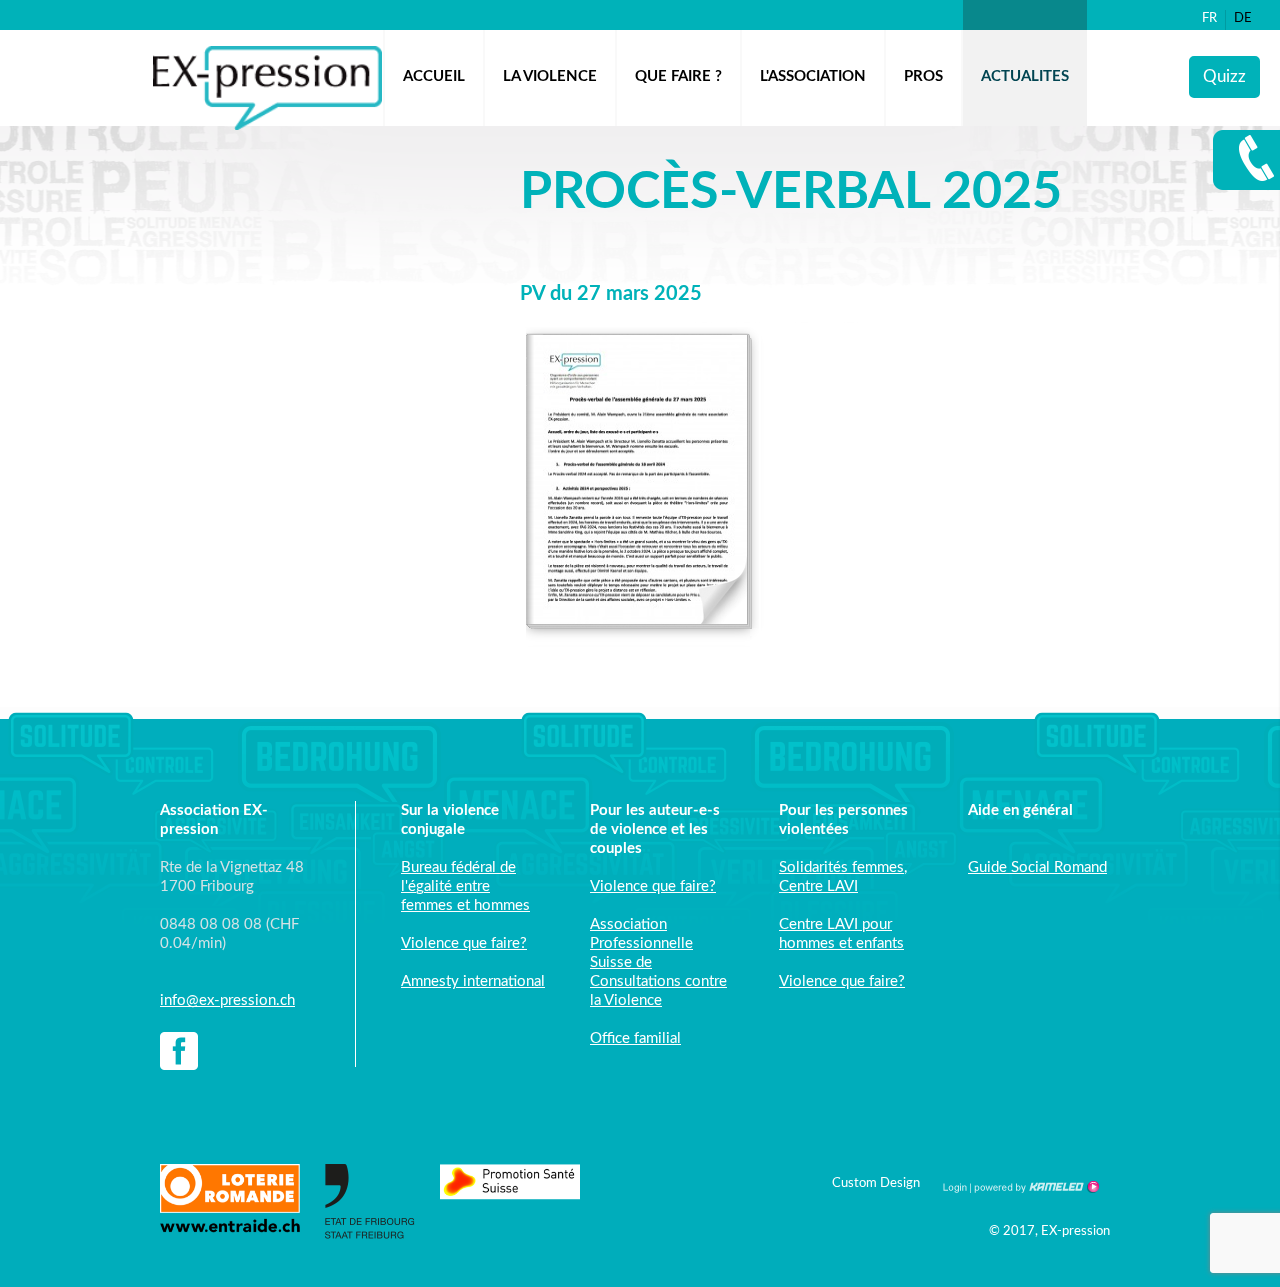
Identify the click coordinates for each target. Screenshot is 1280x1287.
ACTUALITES (1025, 76)
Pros (923, 76)
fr (1209, 18)
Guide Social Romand (1037, 867)
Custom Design (876, 1183)
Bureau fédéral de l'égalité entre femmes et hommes (465, 886)
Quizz (1224, 76)
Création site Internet (1035, 1187)
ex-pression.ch (267, 88)
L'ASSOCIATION (813, 76)
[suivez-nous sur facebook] (179, 1053)
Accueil (434, 76)
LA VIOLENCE (550, 76)
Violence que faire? (464, 943)
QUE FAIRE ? (678, 76)
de (1243, 18)
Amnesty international (473, 981)
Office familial (635, 1038)
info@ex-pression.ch (227, 1000)
